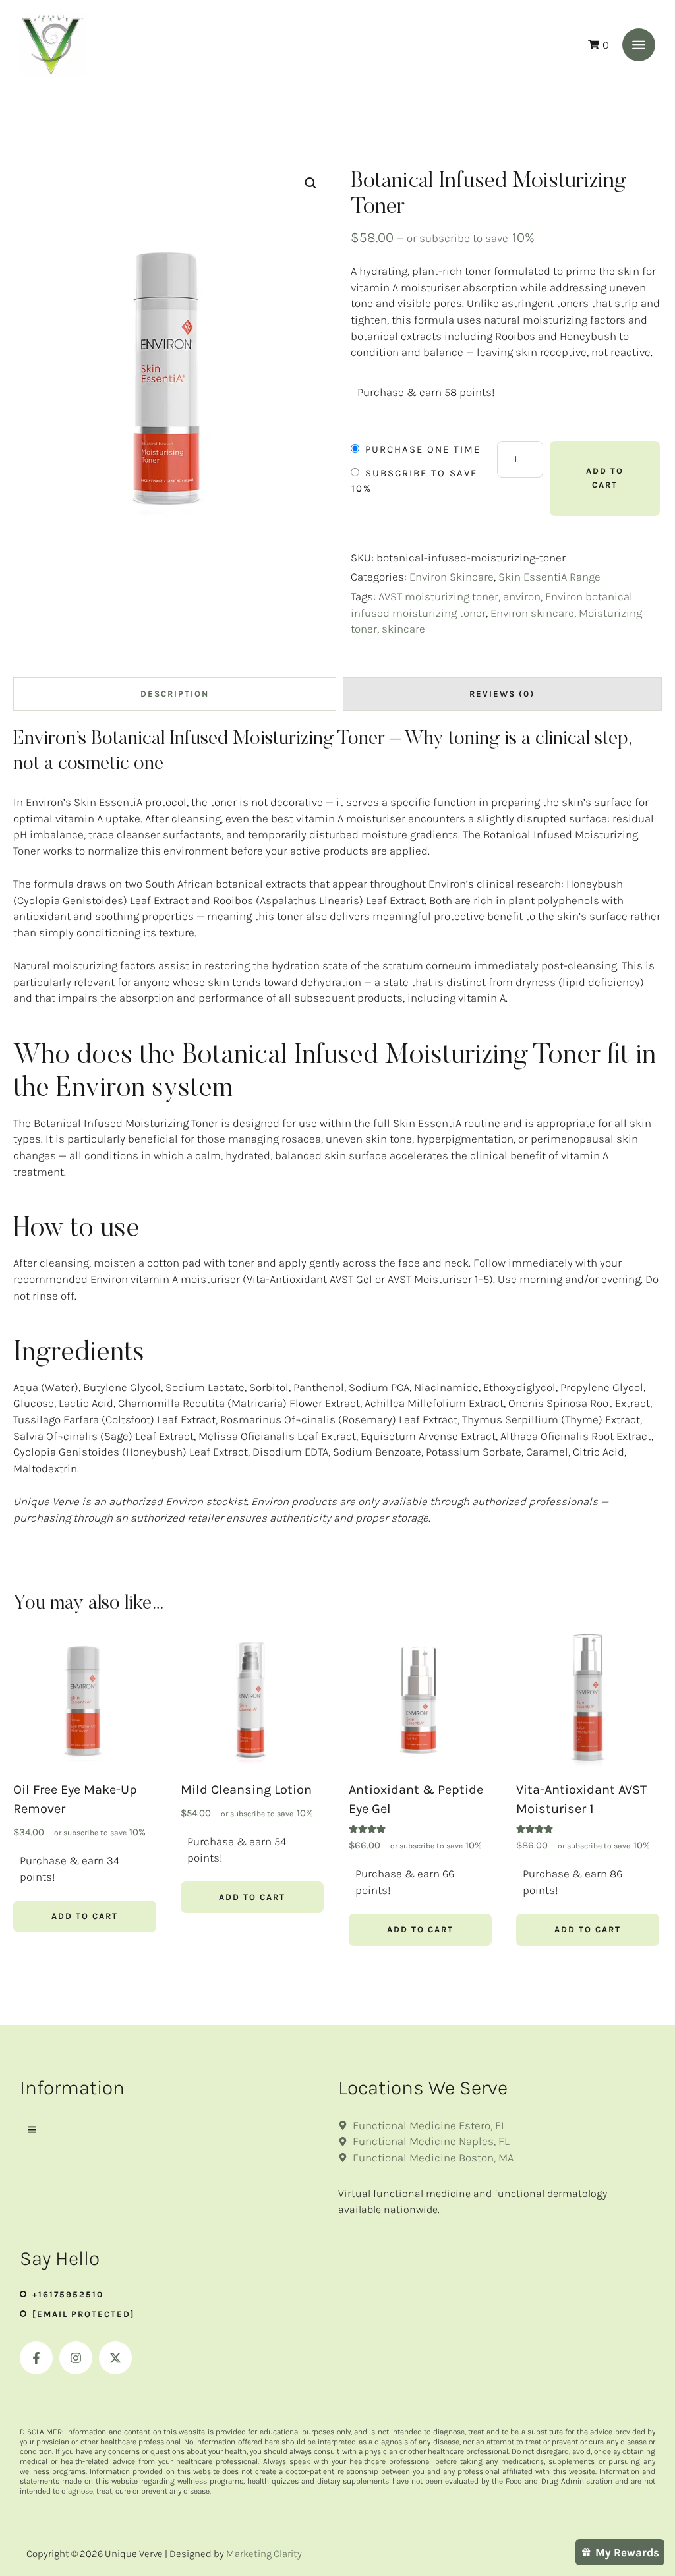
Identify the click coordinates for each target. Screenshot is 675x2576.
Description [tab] (175, 694)
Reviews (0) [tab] (502, 694)
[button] (639, 45)
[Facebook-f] (36, 2358)
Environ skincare (532, 613)
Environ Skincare (452, 577)
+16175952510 (68, 2294)
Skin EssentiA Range (549, 577)
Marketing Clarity (264, 2554)
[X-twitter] (115, 2358)
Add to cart (605, 478)
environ (522, 596)
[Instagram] (76, 2358)
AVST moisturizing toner (438, 596)
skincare (403, 629)
